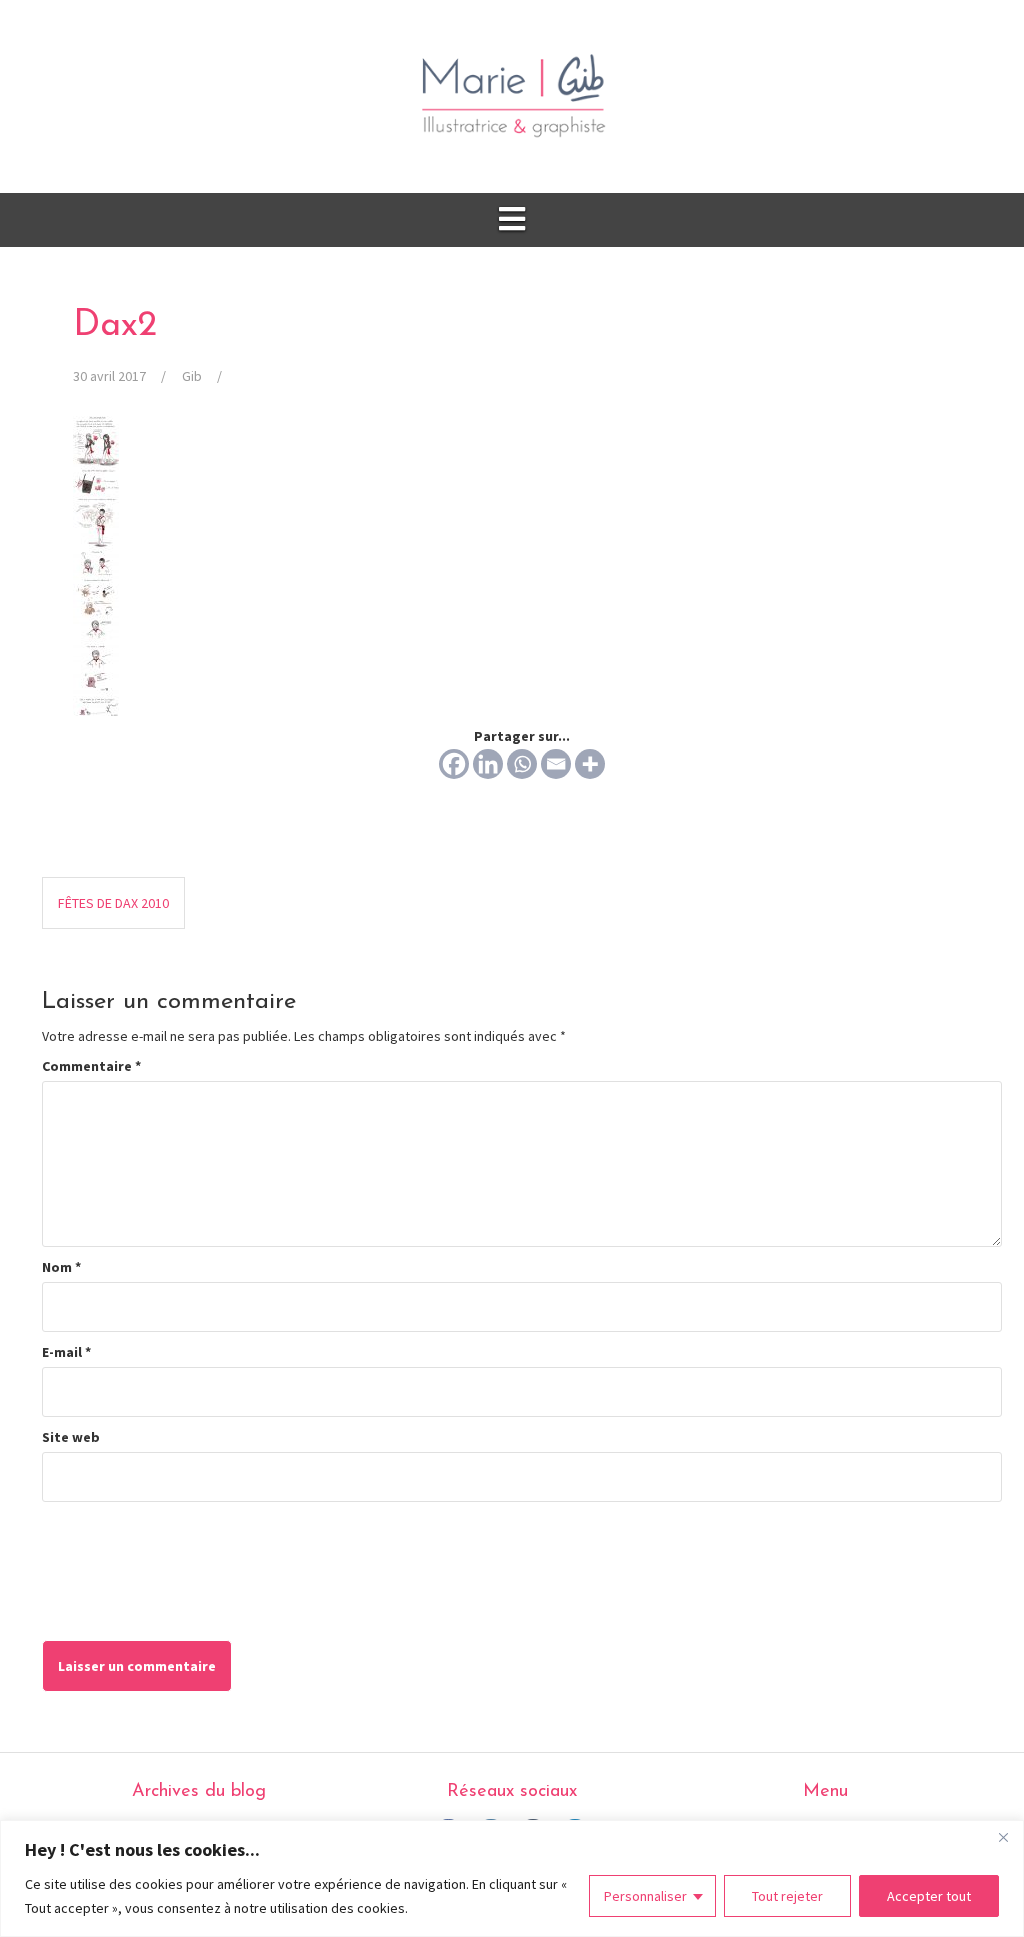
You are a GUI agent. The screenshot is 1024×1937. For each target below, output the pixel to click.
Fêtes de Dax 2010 (113, 903)
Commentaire (91, 1066)
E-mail (66, 1352)
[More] (590, 764)
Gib (192, 376)
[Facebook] (454, 764)
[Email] (556, 764)
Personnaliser (645, 1896)
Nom (61, 1267)
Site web (71, 1437)
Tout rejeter (787, 1896)
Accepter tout (929, 1896)
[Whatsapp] (522, 764)
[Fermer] (1003, 1837)
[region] (512, 1878)
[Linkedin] (488, 764)
